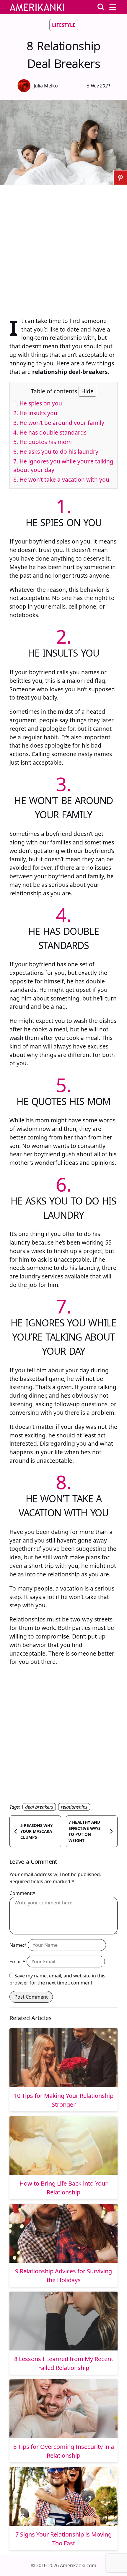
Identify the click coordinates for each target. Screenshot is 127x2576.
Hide (87, 391)
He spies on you (38, 403)
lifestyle (64, 25)
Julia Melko (46, 86)
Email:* (17, 1962)
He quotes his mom (43, 442)
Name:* (18, 1945)
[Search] (101, 7)
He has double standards (50, 432)
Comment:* (22, 1893)
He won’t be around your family (59, 423)
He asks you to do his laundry (56, 452)
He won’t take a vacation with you (61, 479)
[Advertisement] (63, 248)
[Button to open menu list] (113, 7)
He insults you (35, 413)
